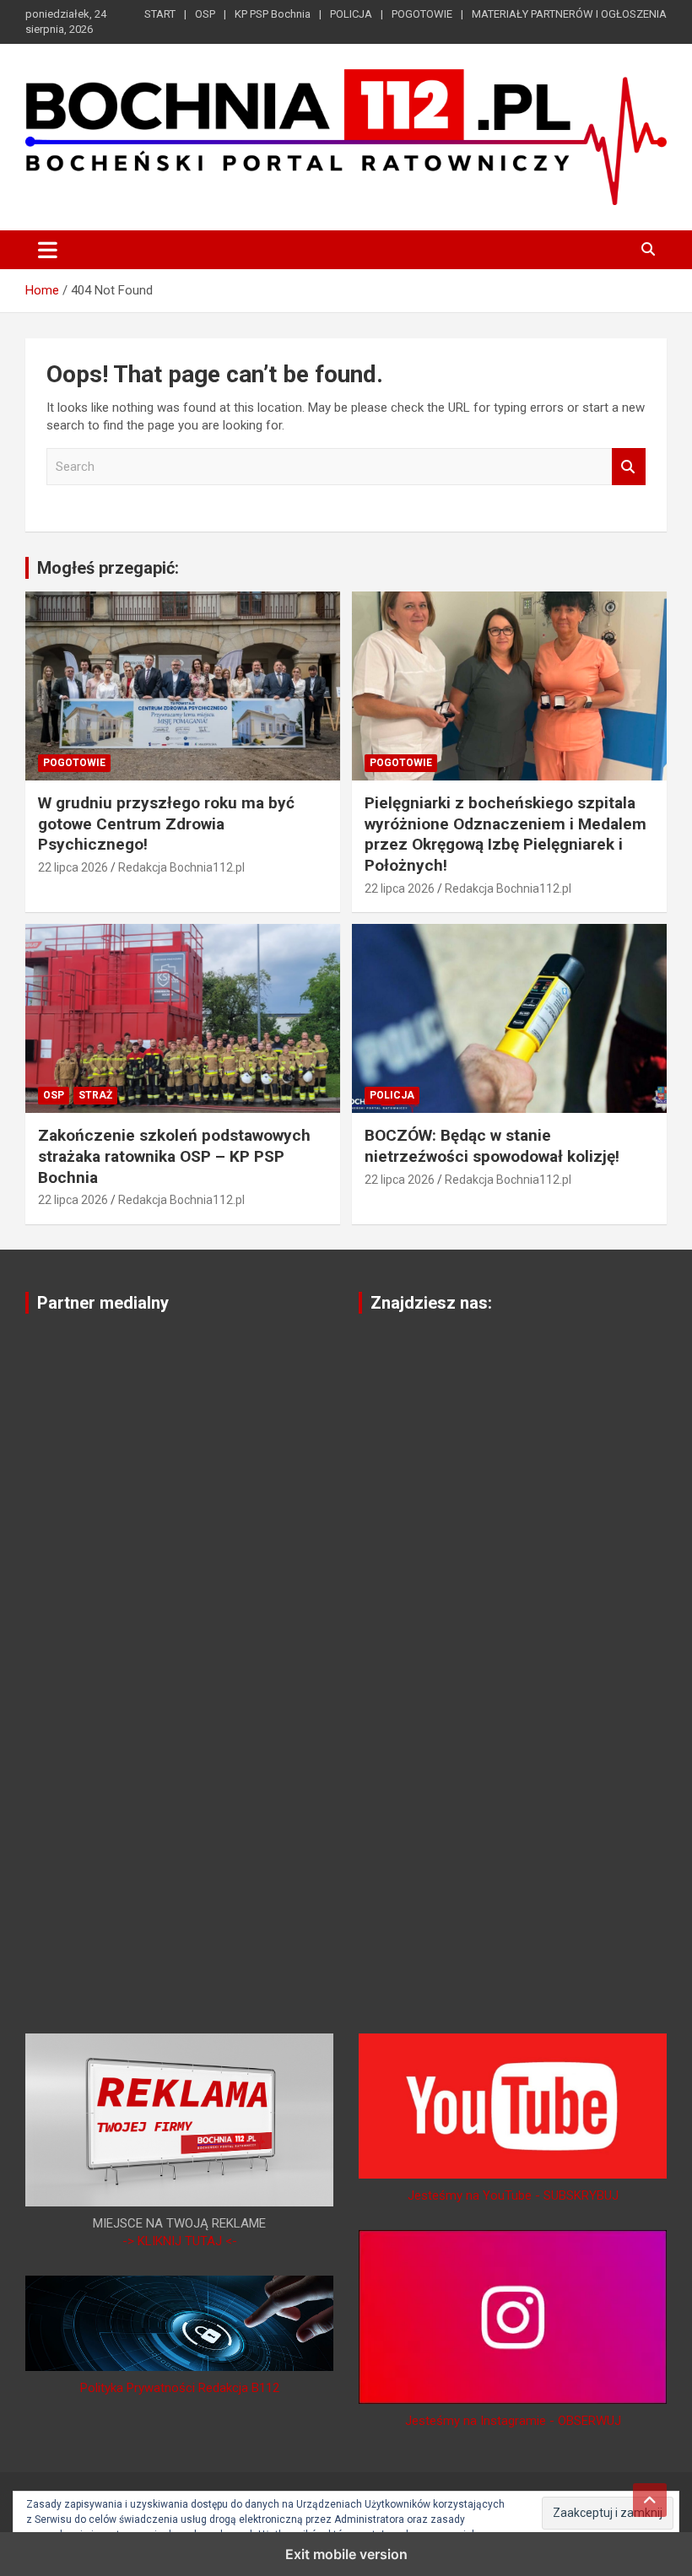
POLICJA (351, 14)
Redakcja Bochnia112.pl (181, 867)
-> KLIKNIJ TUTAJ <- (180, 2241)
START (160, 14)
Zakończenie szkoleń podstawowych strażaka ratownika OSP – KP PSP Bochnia (174, 1156)
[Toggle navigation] (48, 250)
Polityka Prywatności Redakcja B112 (180, 2388)
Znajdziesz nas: (431, 1303)
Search (629, 467)
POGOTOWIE (422, 14)
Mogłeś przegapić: (108, 568)
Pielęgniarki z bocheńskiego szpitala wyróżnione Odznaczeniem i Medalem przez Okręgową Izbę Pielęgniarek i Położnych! (505, 834)
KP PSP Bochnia (273, 14)
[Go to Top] (650, 2500)
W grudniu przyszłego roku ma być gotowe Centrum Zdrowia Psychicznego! (166, 824)
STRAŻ (95, 1095)
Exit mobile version (346, 2554)
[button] (608, 2513)
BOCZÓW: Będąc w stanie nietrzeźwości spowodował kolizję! (492, 1146)
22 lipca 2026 (73, 867)
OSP (205, 14)
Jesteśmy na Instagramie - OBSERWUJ (513, 2421)
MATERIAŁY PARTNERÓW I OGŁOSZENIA (569, 14)
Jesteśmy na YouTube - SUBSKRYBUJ (513, 2195)
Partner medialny (103, 1303)
